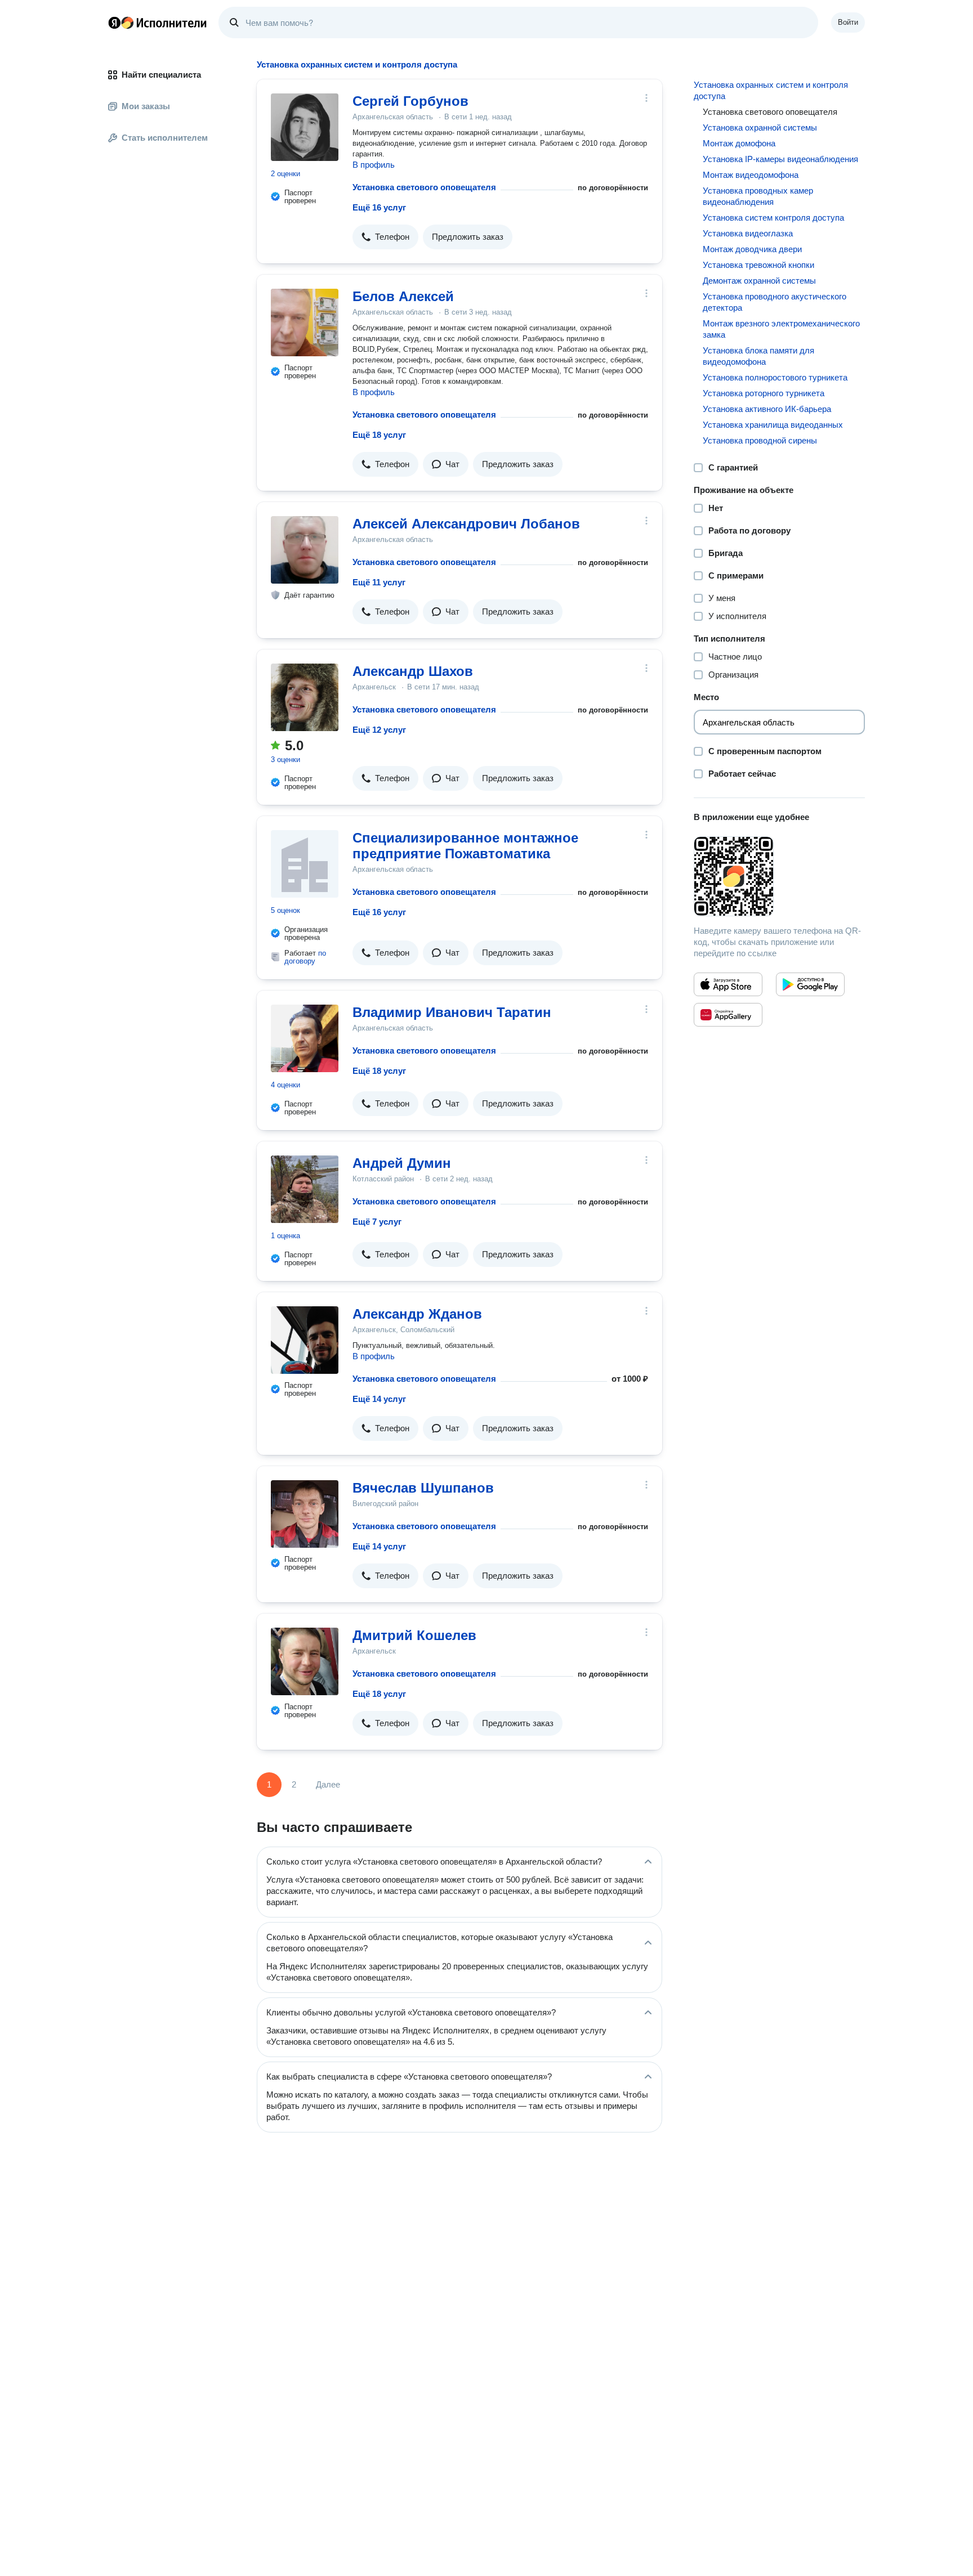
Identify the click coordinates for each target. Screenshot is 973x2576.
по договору (305, 957)
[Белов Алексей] (305, 322)
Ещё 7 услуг (377, 1222)
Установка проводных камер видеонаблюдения (758, 196)
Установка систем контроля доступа (773, 218)
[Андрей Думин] (305, 1189)
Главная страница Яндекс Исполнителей (158, 23)
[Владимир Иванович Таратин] (305, 1038)
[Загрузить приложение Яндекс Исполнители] (779, 876)
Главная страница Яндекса (114, 23)
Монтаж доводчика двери (752, 249)
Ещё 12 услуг (379, 730)
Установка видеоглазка (748, 233)
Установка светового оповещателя (424, 187)
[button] (385, 237)
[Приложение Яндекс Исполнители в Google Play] (810, 984)
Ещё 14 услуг (379, 1399)
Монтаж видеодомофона (751, 175)
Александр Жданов (417, 1314)
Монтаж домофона (739, 143)
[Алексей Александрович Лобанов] (305, 550)
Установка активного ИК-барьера (767, 409)
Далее (328, 1784)
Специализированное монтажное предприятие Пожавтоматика (465, 846)
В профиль (374, 165)
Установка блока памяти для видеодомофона (758, 356)
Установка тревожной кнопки (758, 265)
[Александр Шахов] (305, 697)
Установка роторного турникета (764, 393)
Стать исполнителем (165, 138)
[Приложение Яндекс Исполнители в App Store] (728, 984)
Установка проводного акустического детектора (775, 302)
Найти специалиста (161, 75)
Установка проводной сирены (760, 440)
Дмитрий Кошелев (414, 1635)
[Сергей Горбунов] (305, 127)
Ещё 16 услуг (379, 207)
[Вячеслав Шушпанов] (305, 1514)
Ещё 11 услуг (379, 582)
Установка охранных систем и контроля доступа (771, 90)
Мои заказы (146, 106)
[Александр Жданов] (305, 1340)
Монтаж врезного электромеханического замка (781, 329)
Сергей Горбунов (410, 101)
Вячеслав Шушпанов (423, 1488)
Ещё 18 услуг (379, 435)
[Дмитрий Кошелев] (305, 1661)
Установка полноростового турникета (775, 377)
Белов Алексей (403, 296)
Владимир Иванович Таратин (452, 1012)
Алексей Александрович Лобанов (466, 524)
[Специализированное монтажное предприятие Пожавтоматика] (305, 864)
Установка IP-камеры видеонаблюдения (780, 159)
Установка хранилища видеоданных (773, 425)
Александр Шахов (413, 671)
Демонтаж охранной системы (759, 281)
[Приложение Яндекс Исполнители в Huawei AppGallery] (728, 1015)
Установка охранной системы (760, 127)
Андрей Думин (402, 1163)
